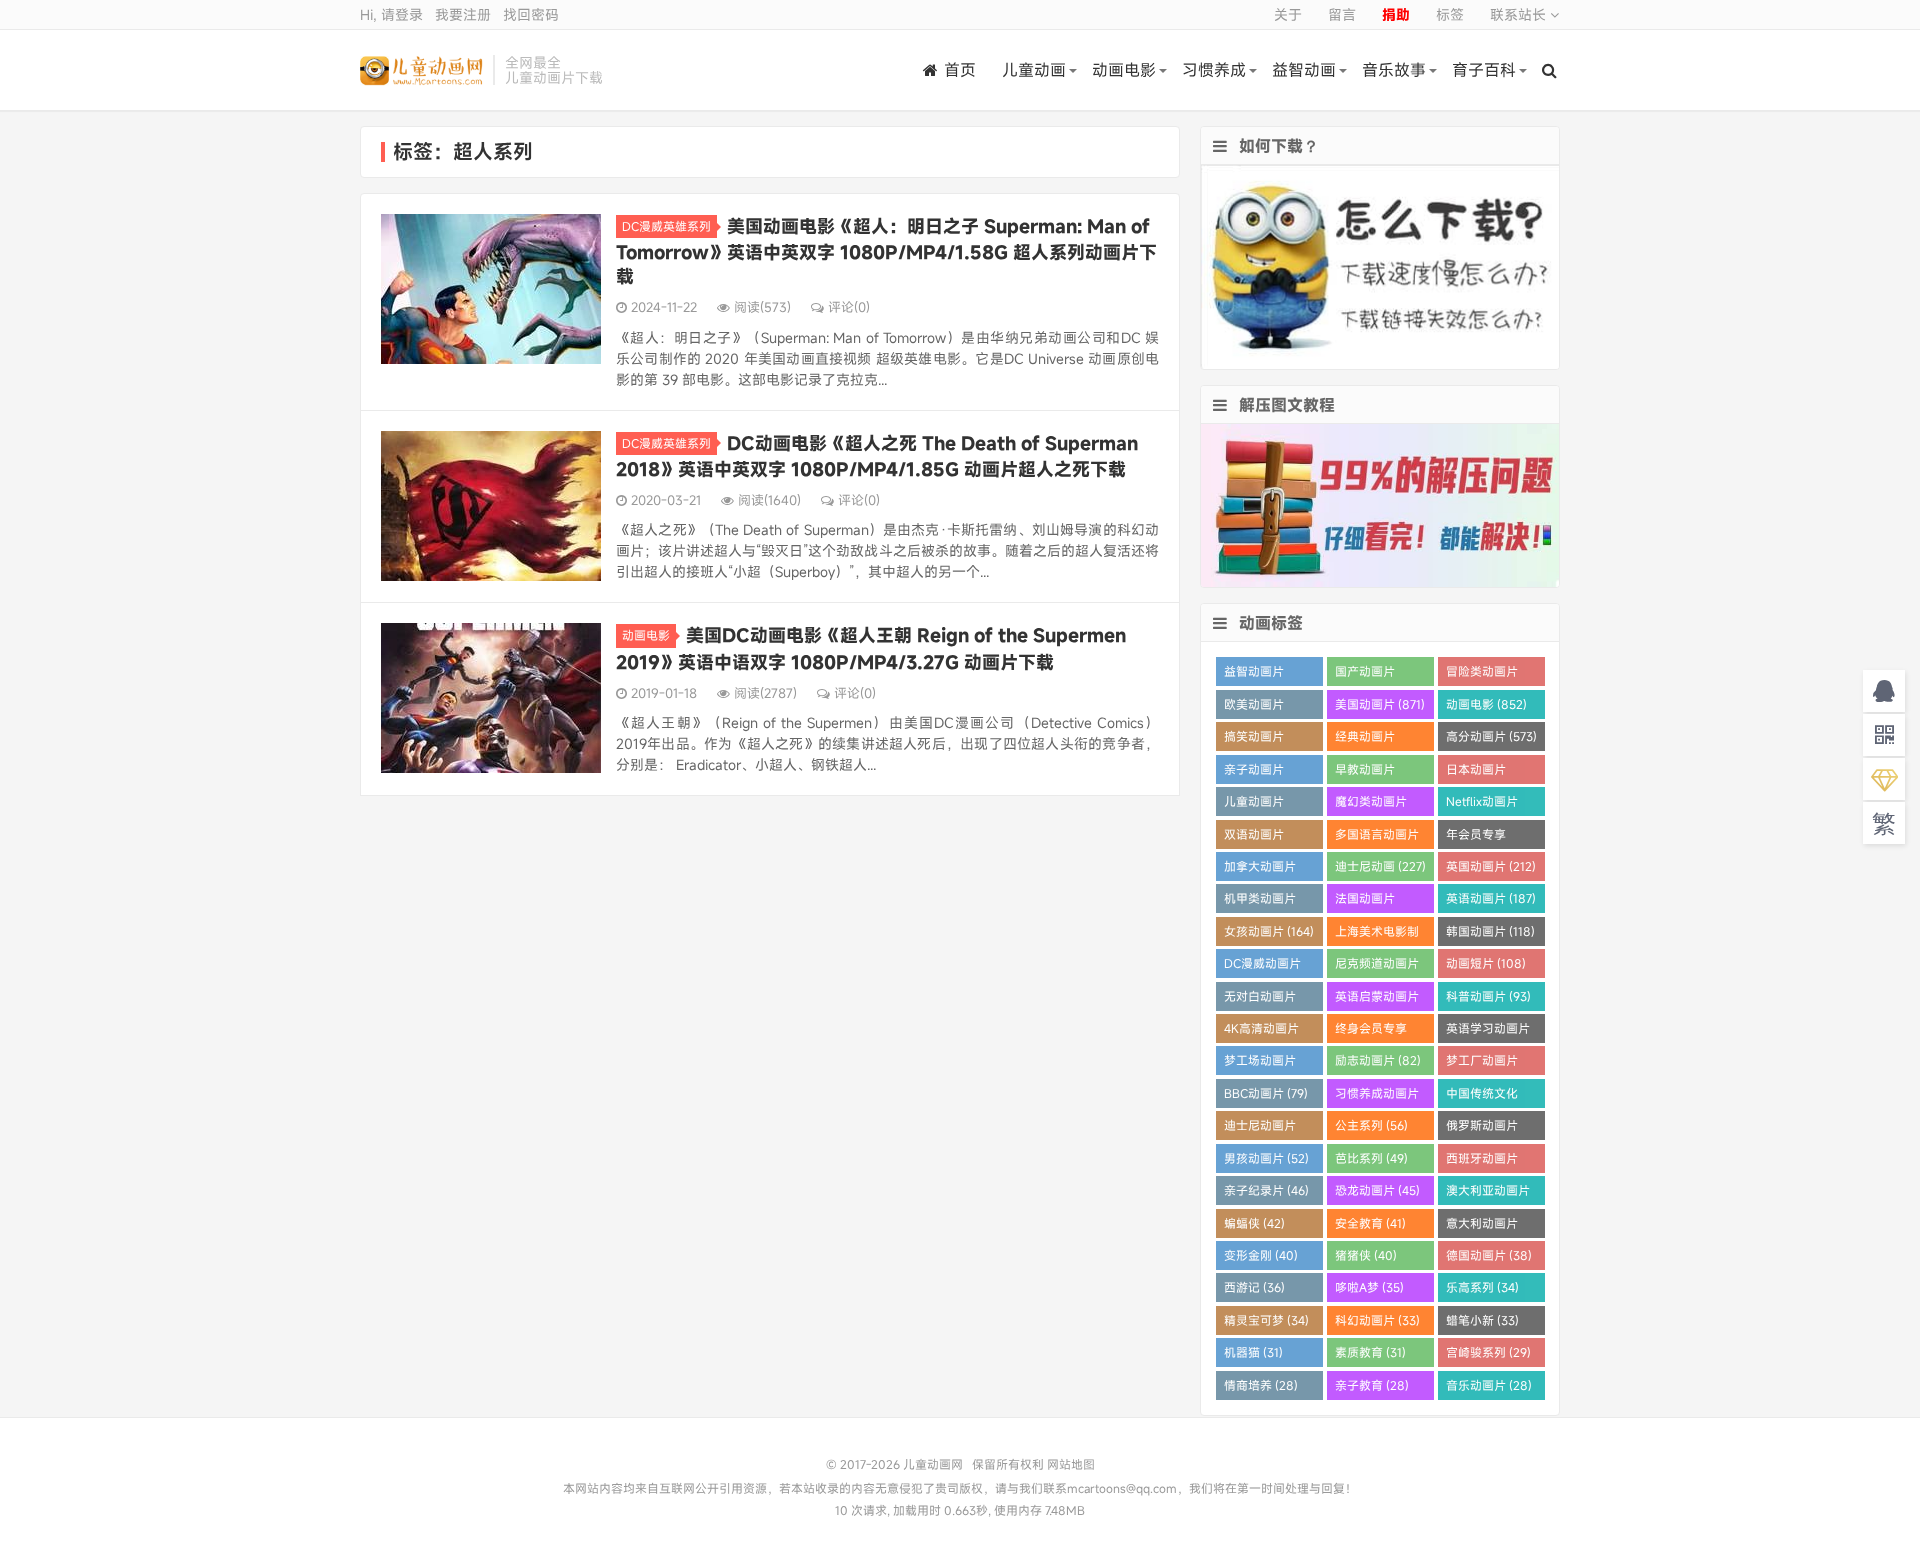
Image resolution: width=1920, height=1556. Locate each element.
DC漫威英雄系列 (666, 226)
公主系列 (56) (1371, 1125)
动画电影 (1124, 70)
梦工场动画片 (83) (1260, 1063)
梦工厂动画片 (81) (1482, 1063)
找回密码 (531, 14)
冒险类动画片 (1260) (1482, 674)
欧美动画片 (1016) (1254, 707)
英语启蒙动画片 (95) (1377, 999)
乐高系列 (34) (1482, 1287)
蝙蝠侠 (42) (1254, 1223)
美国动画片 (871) (1380, 704)
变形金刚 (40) (1261, 1255)
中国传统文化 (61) (1482, 1096)
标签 (1450, 14)
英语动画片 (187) (1491, 898)
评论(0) (849, 307)
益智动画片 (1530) (1254, 674)
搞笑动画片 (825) (1254, 739)
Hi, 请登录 (391, 14)
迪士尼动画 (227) (1380, 866)
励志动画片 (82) (1378, 1060)
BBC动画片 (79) (1266, 1093)
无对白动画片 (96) (1260, 999)
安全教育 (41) (1370, 1223)
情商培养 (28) (1261, 1385)
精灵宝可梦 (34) (1266, 1320)
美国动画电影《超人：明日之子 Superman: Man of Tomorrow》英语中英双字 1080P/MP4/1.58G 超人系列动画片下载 (886, 251)
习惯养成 (1214, 70)
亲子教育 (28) (1372, 1385)
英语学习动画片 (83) (1488, 1031)
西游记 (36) (1254, 1287)
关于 (1288, 14)
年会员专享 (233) (1476, 837)
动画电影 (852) (1486, 704)
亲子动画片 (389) (1254, 772)
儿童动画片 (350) (1254, 804)
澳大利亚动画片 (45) (1488, 1193)
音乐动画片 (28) (1489, 1385)
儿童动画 (1034, 70)
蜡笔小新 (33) (1482, 1320)
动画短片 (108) (1486, 963)
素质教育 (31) (1370, 1352)
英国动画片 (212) (1491, 866)
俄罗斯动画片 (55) (1482, 1128)
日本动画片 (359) (1476, 772)
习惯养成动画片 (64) (1377, 1096)
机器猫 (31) (1253, 1352)
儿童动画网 (421, 70)
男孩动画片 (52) (1266, 1158)
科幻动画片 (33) (1377, 1320)
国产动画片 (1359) (1365, 674)
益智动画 (1304, 70)
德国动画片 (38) (1489, 1255)
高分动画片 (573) (1491, 736)
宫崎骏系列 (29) (1488, 1352)
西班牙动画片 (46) (1482, 1161)
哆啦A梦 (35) (1369, 1287)
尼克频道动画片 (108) (1377, 966)
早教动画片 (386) (1365, 772)
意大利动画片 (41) (1482, 1226)
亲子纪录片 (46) (1266, 1190)
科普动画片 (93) (1488, 996)
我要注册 (463, 14)
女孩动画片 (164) (1269, 931)
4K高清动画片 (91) (1261, 1031)
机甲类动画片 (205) (1260, 901)
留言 (1342, 14)
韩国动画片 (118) (1490, 931)
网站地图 (1071, 1464)
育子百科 (1484, 70)
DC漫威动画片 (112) (1262, 966)
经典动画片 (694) (1365, 739)
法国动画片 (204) (1365, 901)
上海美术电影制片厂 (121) (1377, 934)
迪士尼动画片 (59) (1260, 1128)
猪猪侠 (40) (1366, 1255)
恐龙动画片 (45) (1377, 1190)
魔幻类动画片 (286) (1371, 804)
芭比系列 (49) (1371, 1158)
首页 (960, 70)
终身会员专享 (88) (1371, 1031)
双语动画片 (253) (1254, 837)
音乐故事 (1394, 70)
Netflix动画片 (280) (1482, 804)
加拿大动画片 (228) (1260, 869)
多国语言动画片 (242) (1377, 837)
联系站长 (1520, 14)
